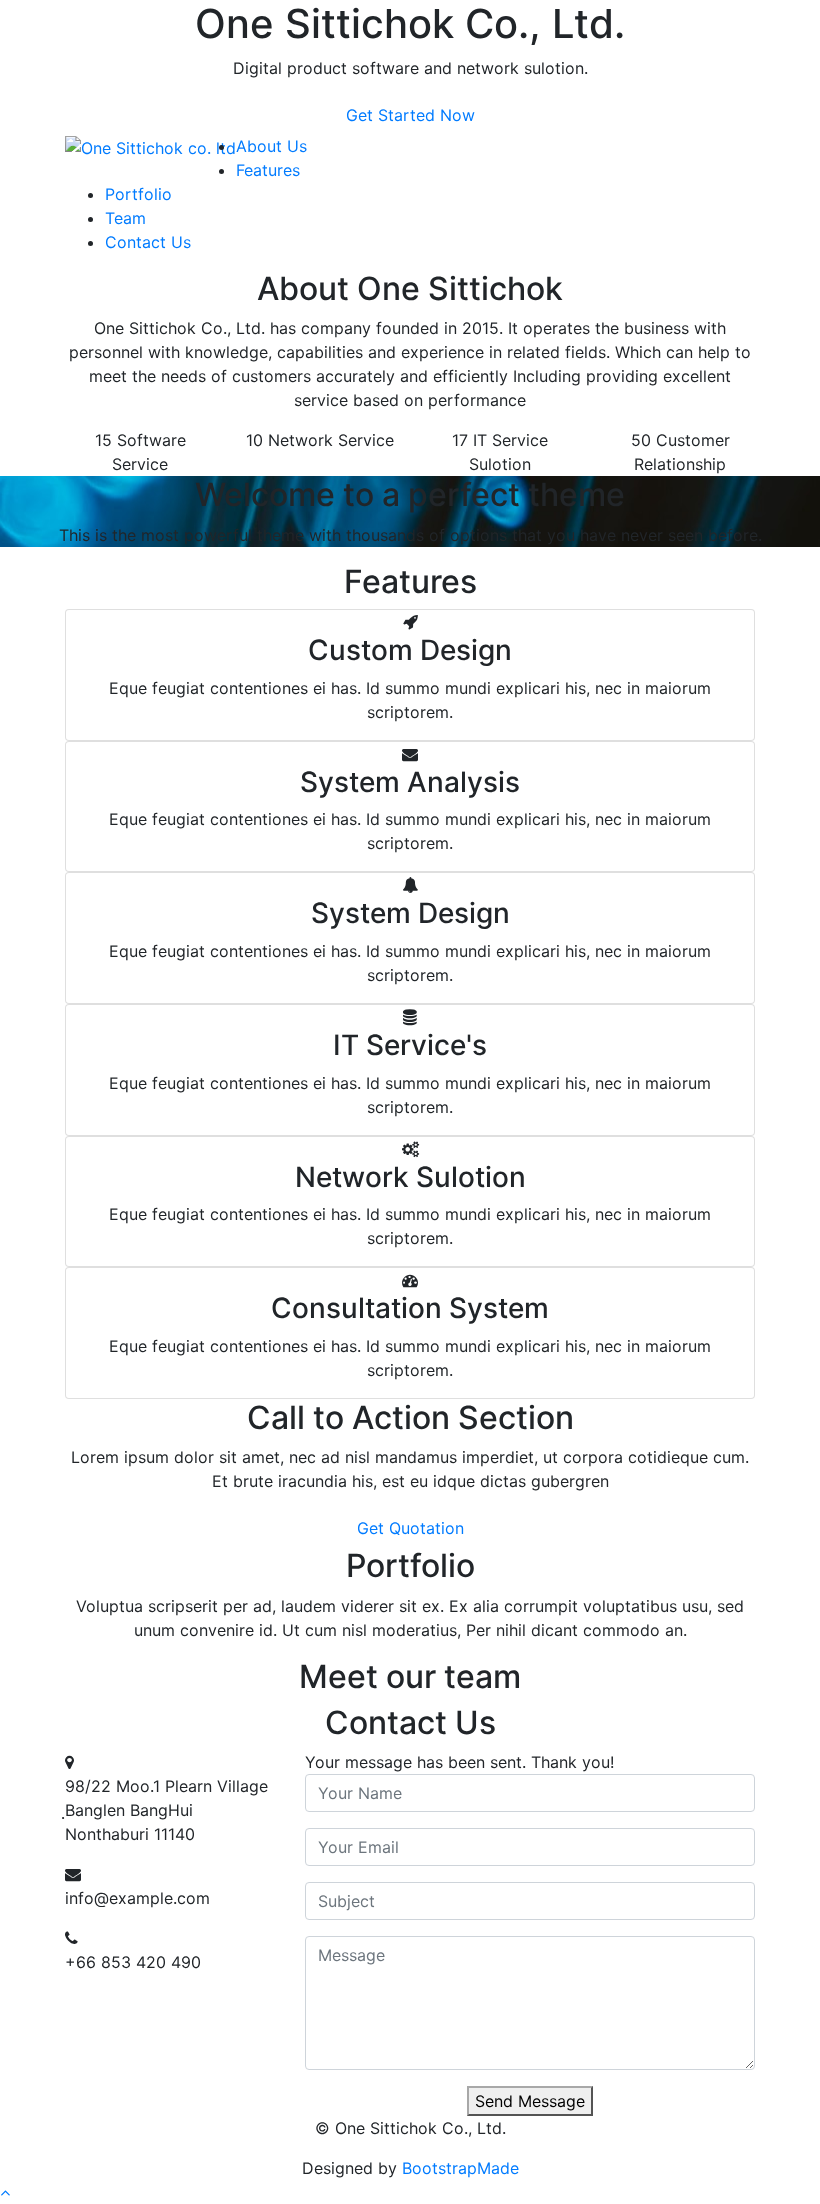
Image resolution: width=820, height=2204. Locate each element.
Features (268, 170)
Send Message (530, 2101)
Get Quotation (410, 1528)
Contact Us (148, 242)
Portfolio (138, 194)
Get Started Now (410, 115)
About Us (271, 146)
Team (125, 218)
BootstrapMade (460, 2168)
